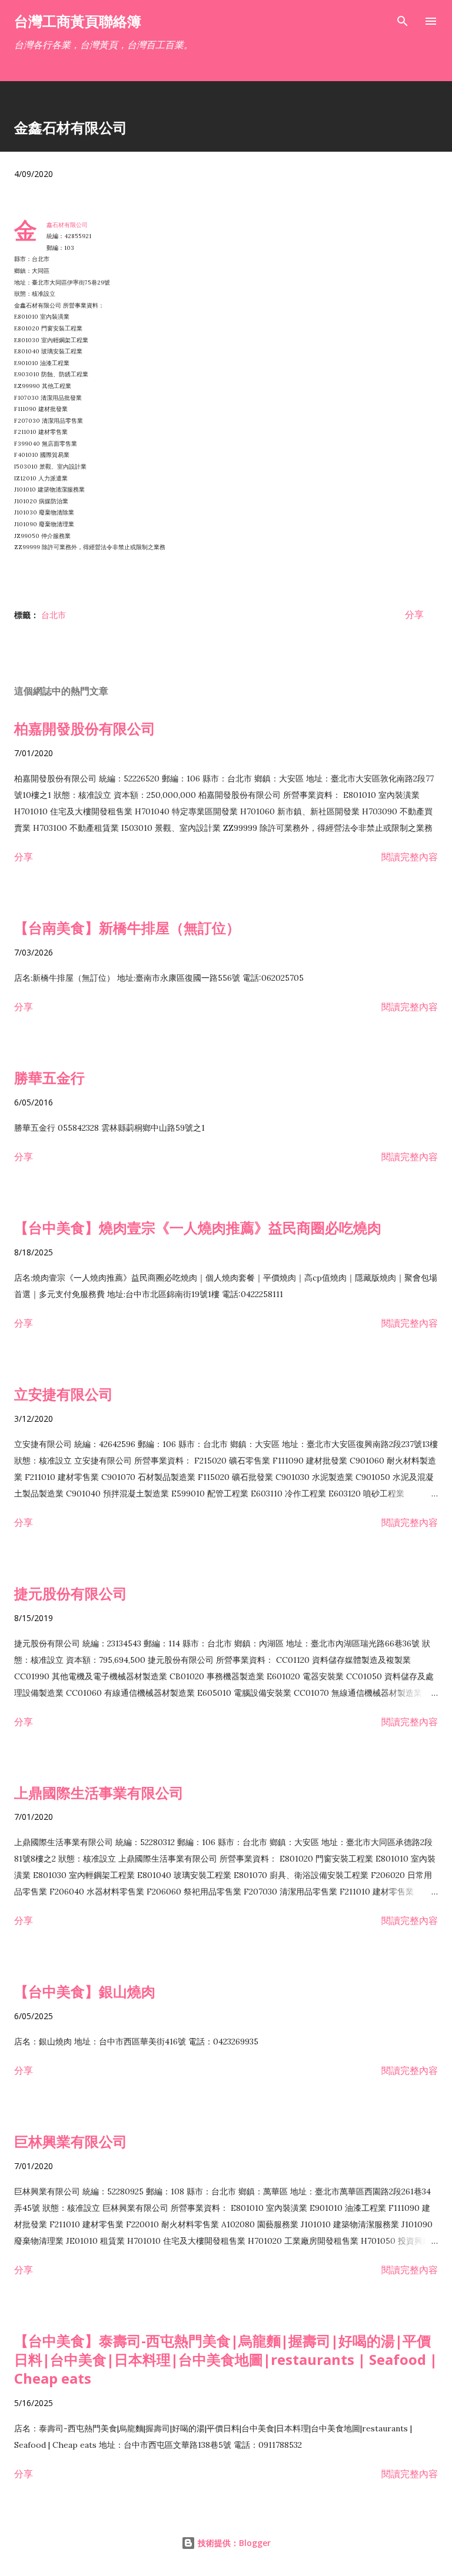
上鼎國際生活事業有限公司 (99, 1792)
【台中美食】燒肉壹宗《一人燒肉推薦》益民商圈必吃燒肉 (198, 1227)
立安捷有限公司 (64, 1394)
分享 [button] (414, 614)
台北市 (54, 615)
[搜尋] (403, 21)
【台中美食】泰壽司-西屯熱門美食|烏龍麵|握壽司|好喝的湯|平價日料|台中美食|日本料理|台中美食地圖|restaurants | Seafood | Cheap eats (226, 2359)
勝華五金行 (49, 1077)
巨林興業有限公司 (71, 2141)
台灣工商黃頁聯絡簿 (78, 21)
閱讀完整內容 (410, 857)
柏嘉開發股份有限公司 (85, 728)
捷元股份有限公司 (71, 1593)
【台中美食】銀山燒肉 (85, 1991)
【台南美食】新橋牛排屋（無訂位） (127, 928)
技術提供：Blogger (233, 2543)
